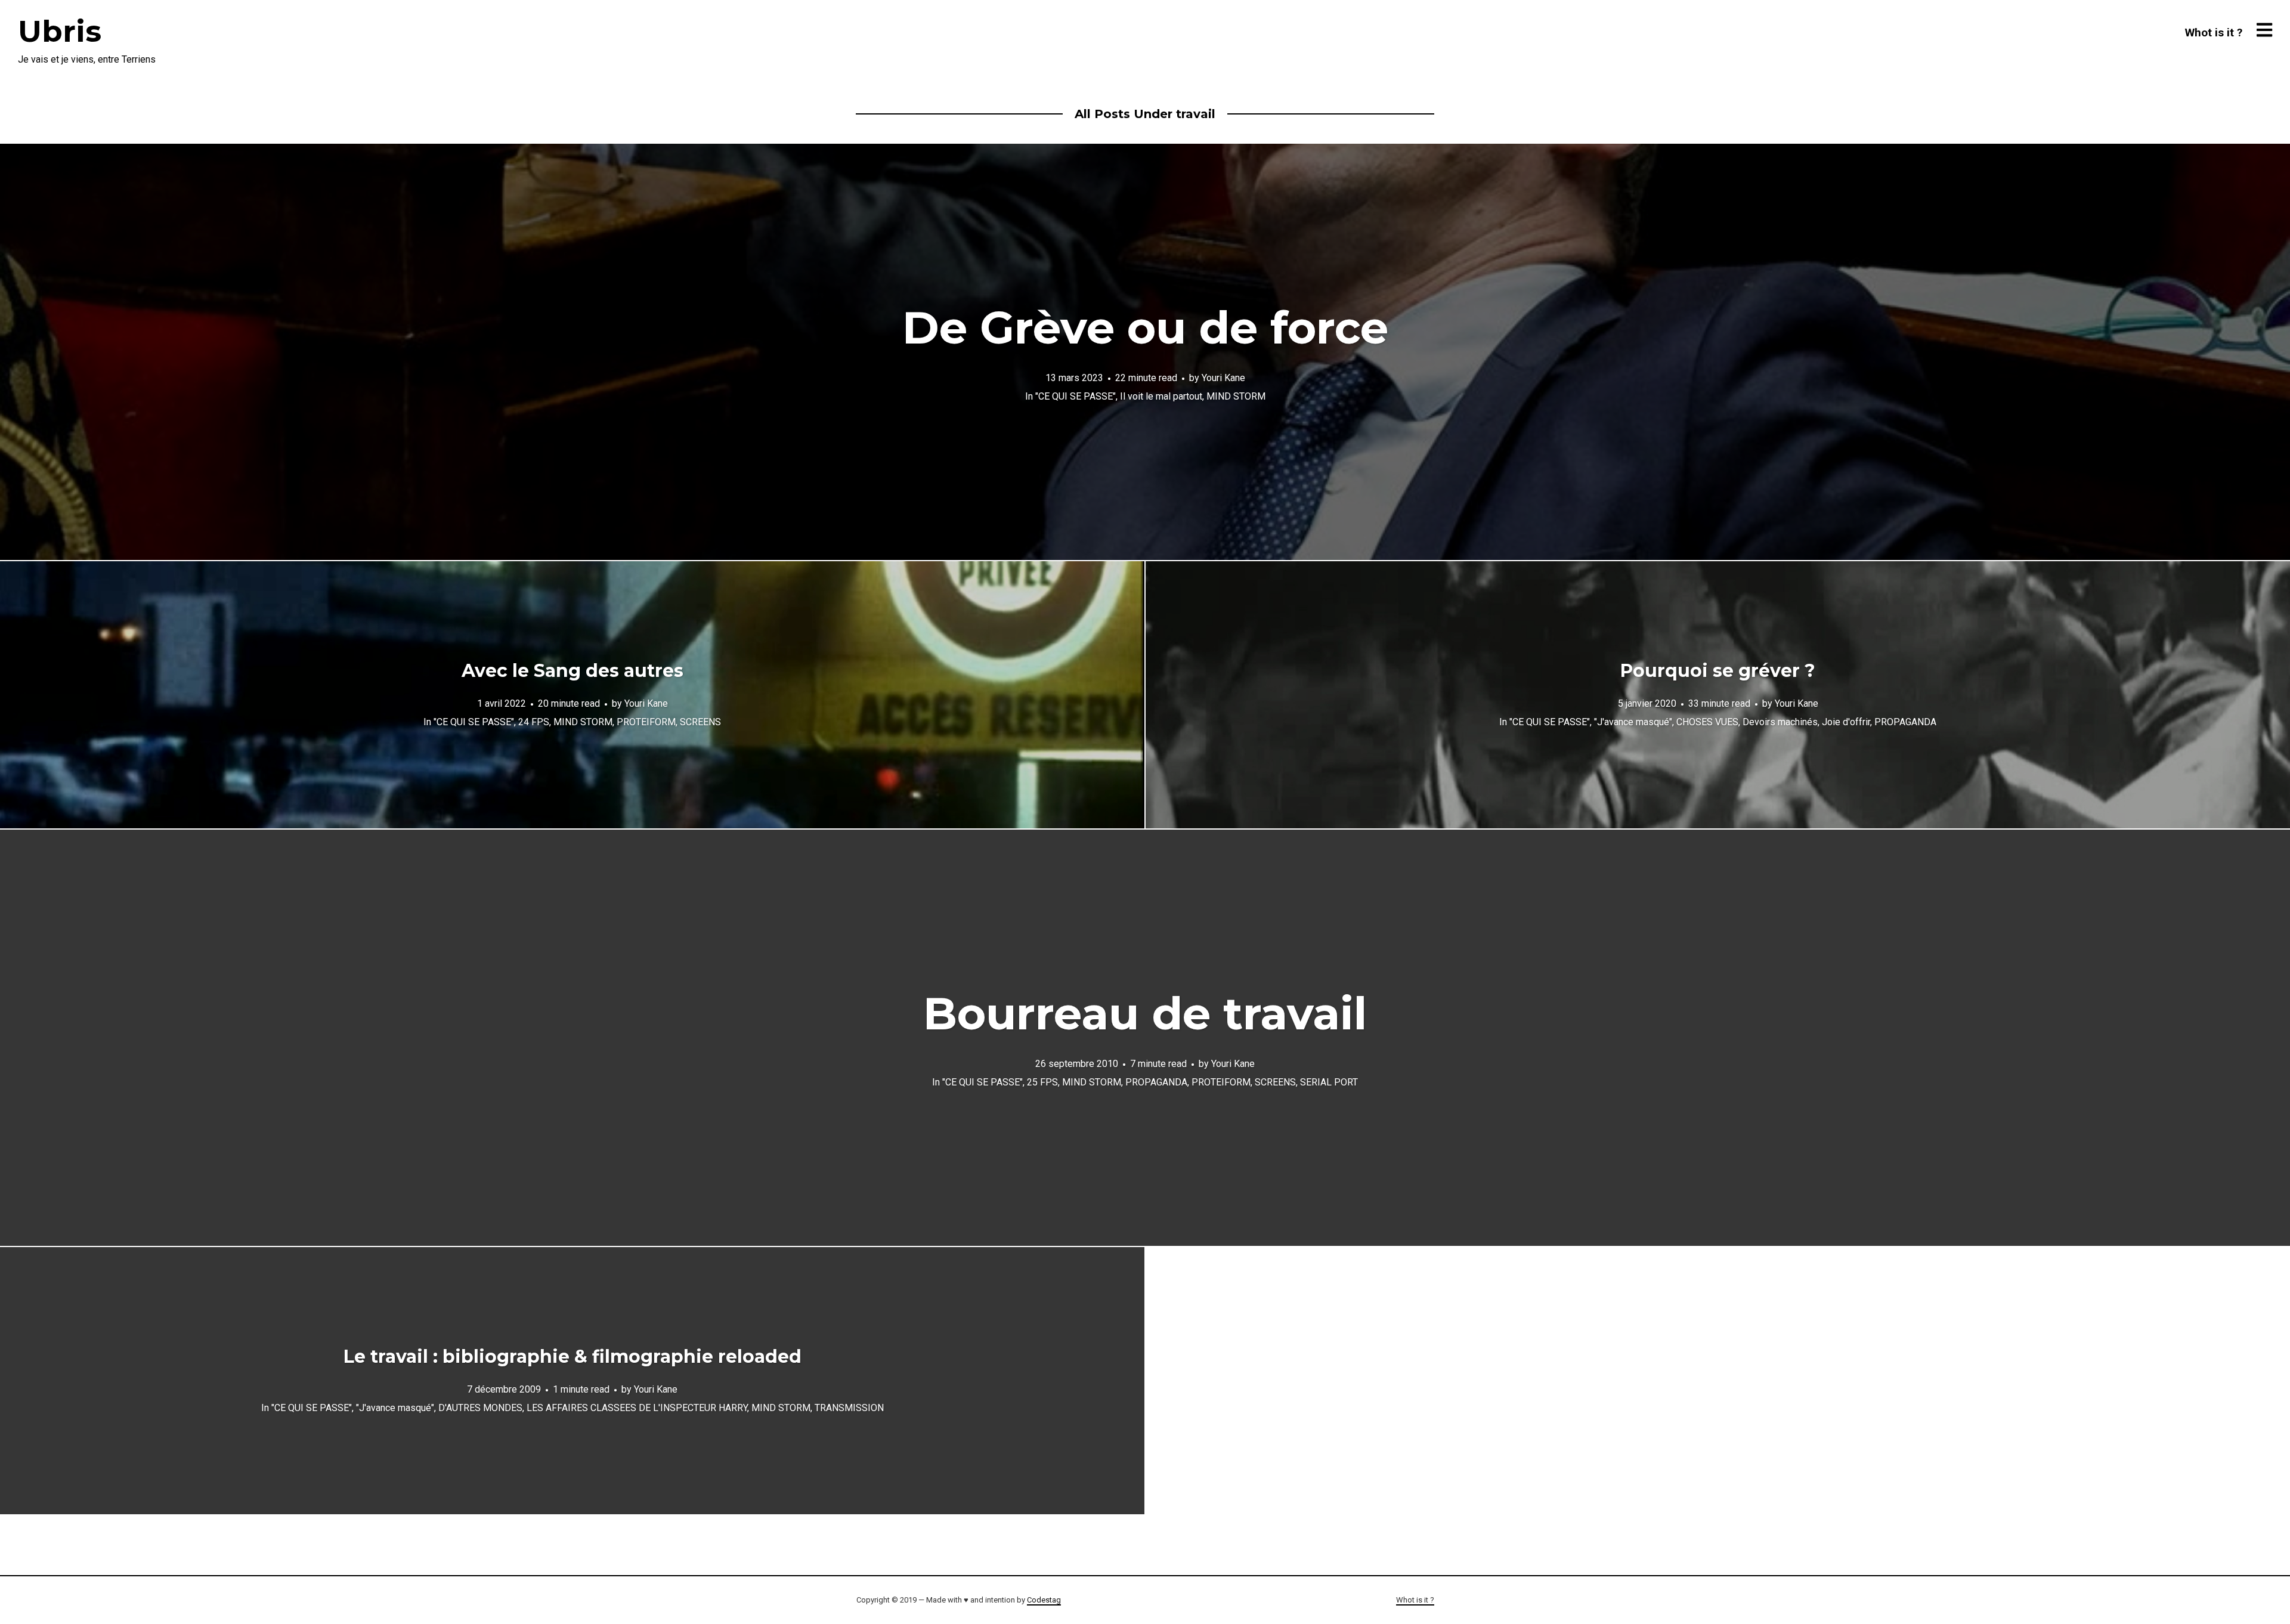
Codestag (1044, 1600)
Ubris (60, 31)
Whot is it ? (2214, 33)
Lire (1145, 352)
